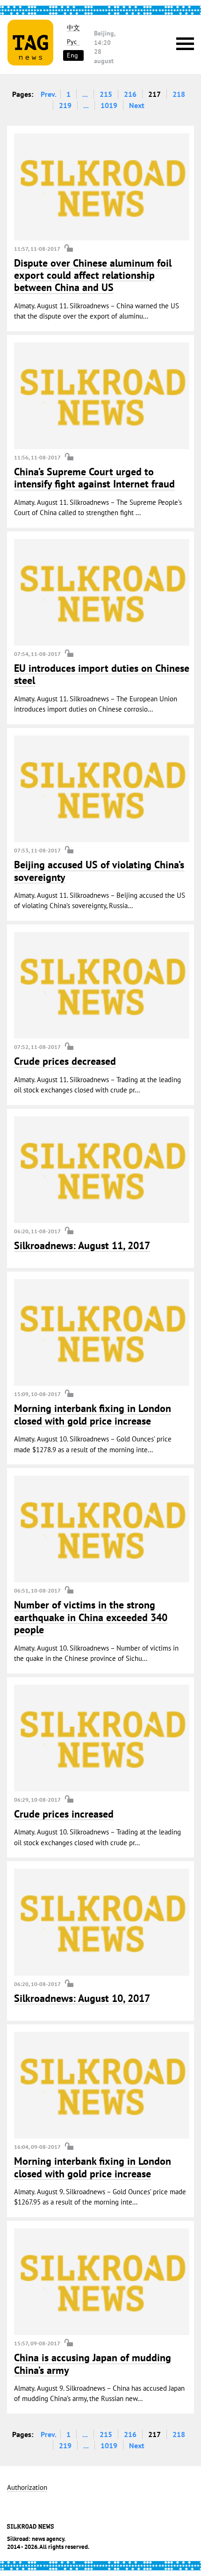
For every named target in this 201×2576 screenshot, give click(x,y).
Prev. (49, 94)
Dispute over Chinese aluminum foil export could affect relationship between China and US (93, 275)
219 (65, 105)
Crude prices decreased (65, 1061)
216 (130, 94)
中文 (73, 28)
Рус (72, 42)
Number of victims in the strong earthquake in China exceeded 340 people (91, 1617)
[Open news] (102, 187)
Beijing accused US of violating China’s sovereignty (99, 871)
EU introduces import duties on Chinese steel (102, 674)
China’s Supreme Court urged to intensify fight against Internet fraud (94, 478)
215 (106, 94)
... (85, 94)
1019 (109, 105)
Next (137, 105)
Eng (72, 55)
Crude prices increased (64, 1814)
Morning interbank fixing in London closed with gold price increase (93, 1414)
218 (179, 94)
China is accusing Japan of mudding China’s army (93, 2364)
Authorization (27, 2488)
